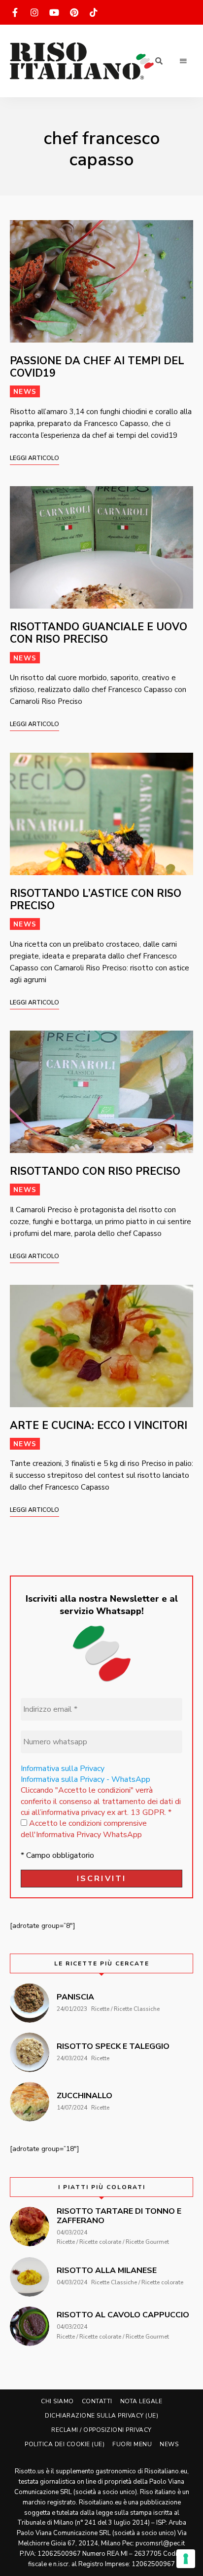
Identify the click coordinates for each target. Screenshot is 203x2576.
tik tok (94, 12)
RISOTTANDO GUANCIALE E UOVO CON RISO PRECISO (99, 633)
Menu (183, 61)
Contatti (97, 2401)
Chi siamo (57, 2401)
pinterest (74, 12)
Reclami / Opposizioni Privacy (101, 2430)
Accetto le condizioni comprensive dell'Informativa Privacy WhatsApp (84, 1829)
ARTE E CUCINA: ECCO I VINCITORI (99, 1425)
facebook (15, 12)
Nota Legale (141, 2401)
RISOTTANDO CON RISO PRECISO (95, 1171)
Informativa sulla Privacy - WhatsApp (85, 1779)
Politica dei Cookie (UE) (65, 2444)
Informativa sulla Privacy (63, 1769)
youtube (54, 12)
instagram (34, 12)
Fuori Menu (132, 2444)
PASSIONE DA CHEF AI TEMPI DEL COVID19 (97, 367)
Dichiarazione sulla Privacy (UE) (101, 2416)
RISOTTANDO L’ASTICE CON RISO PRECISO (96, 900)
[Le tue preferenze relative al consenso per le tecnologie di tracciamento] (186, 2559)
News (25, 392)
